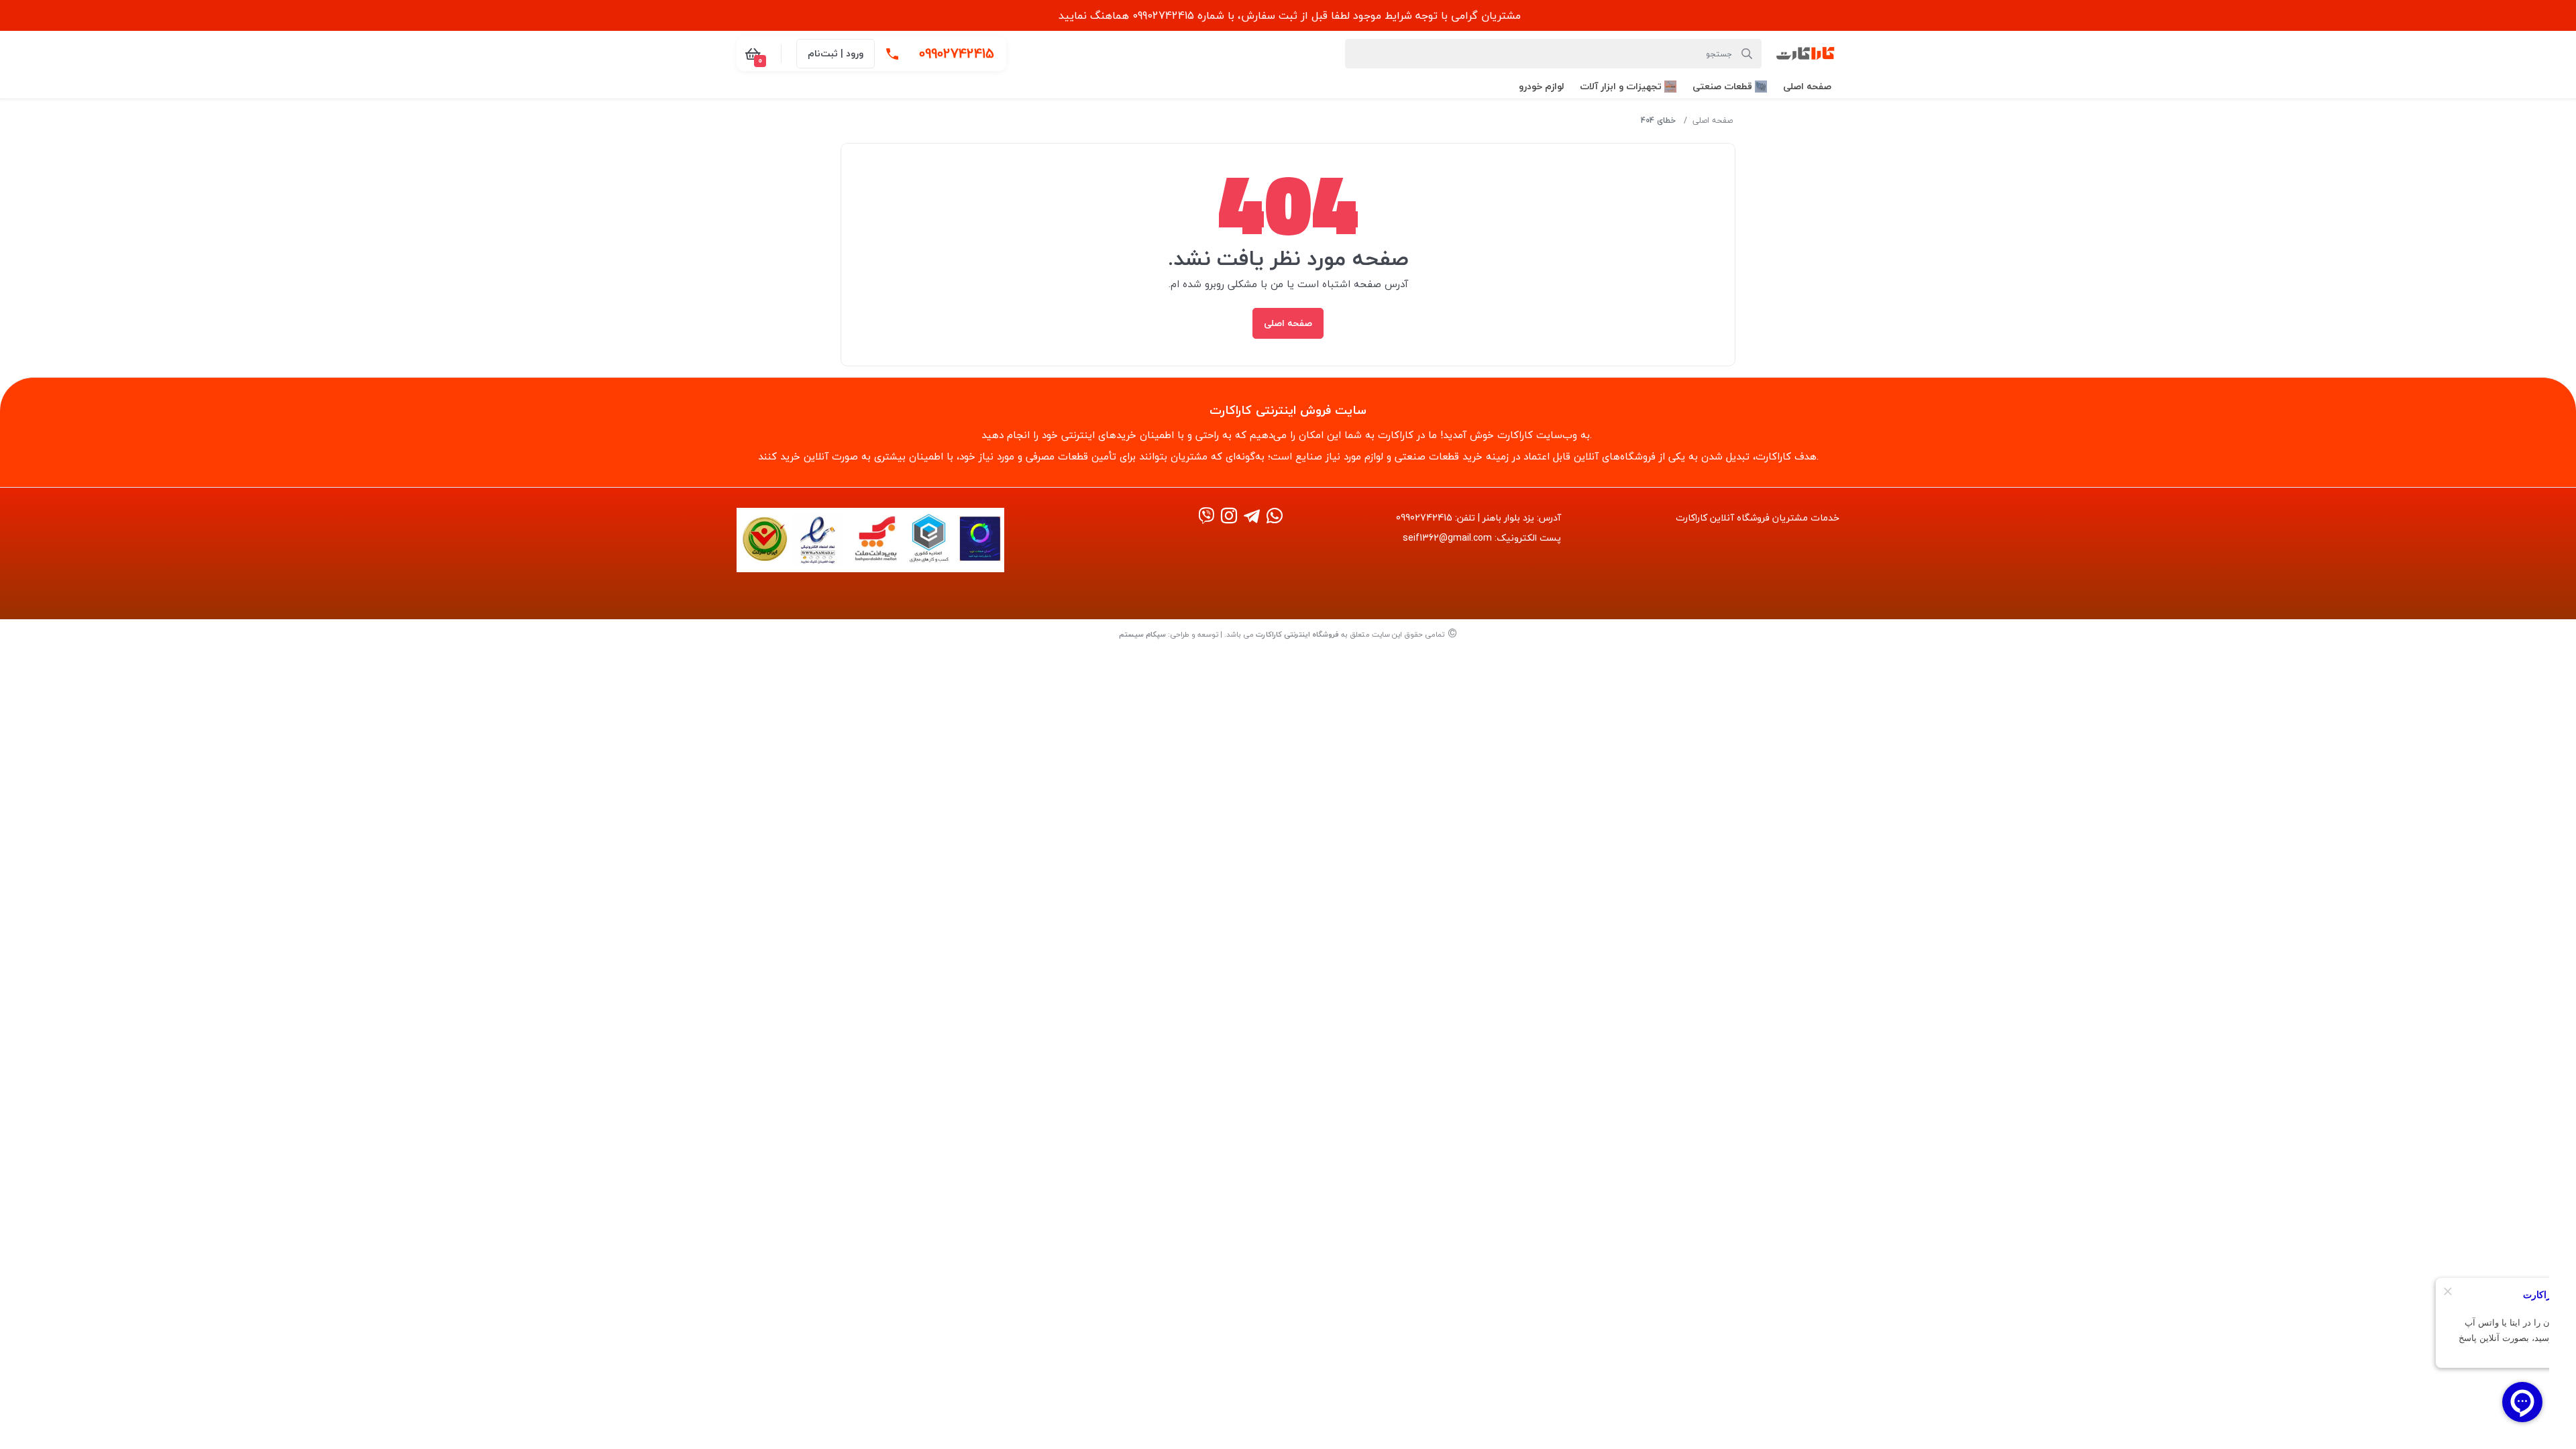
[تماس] (892, 54)
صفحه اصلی (1713, 120)
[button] (1807, 86)
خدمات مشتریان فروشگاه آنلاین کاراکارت (1758, 518)
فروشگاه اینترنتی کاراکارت (1297, 634)
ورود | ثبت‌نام (836, 53)
